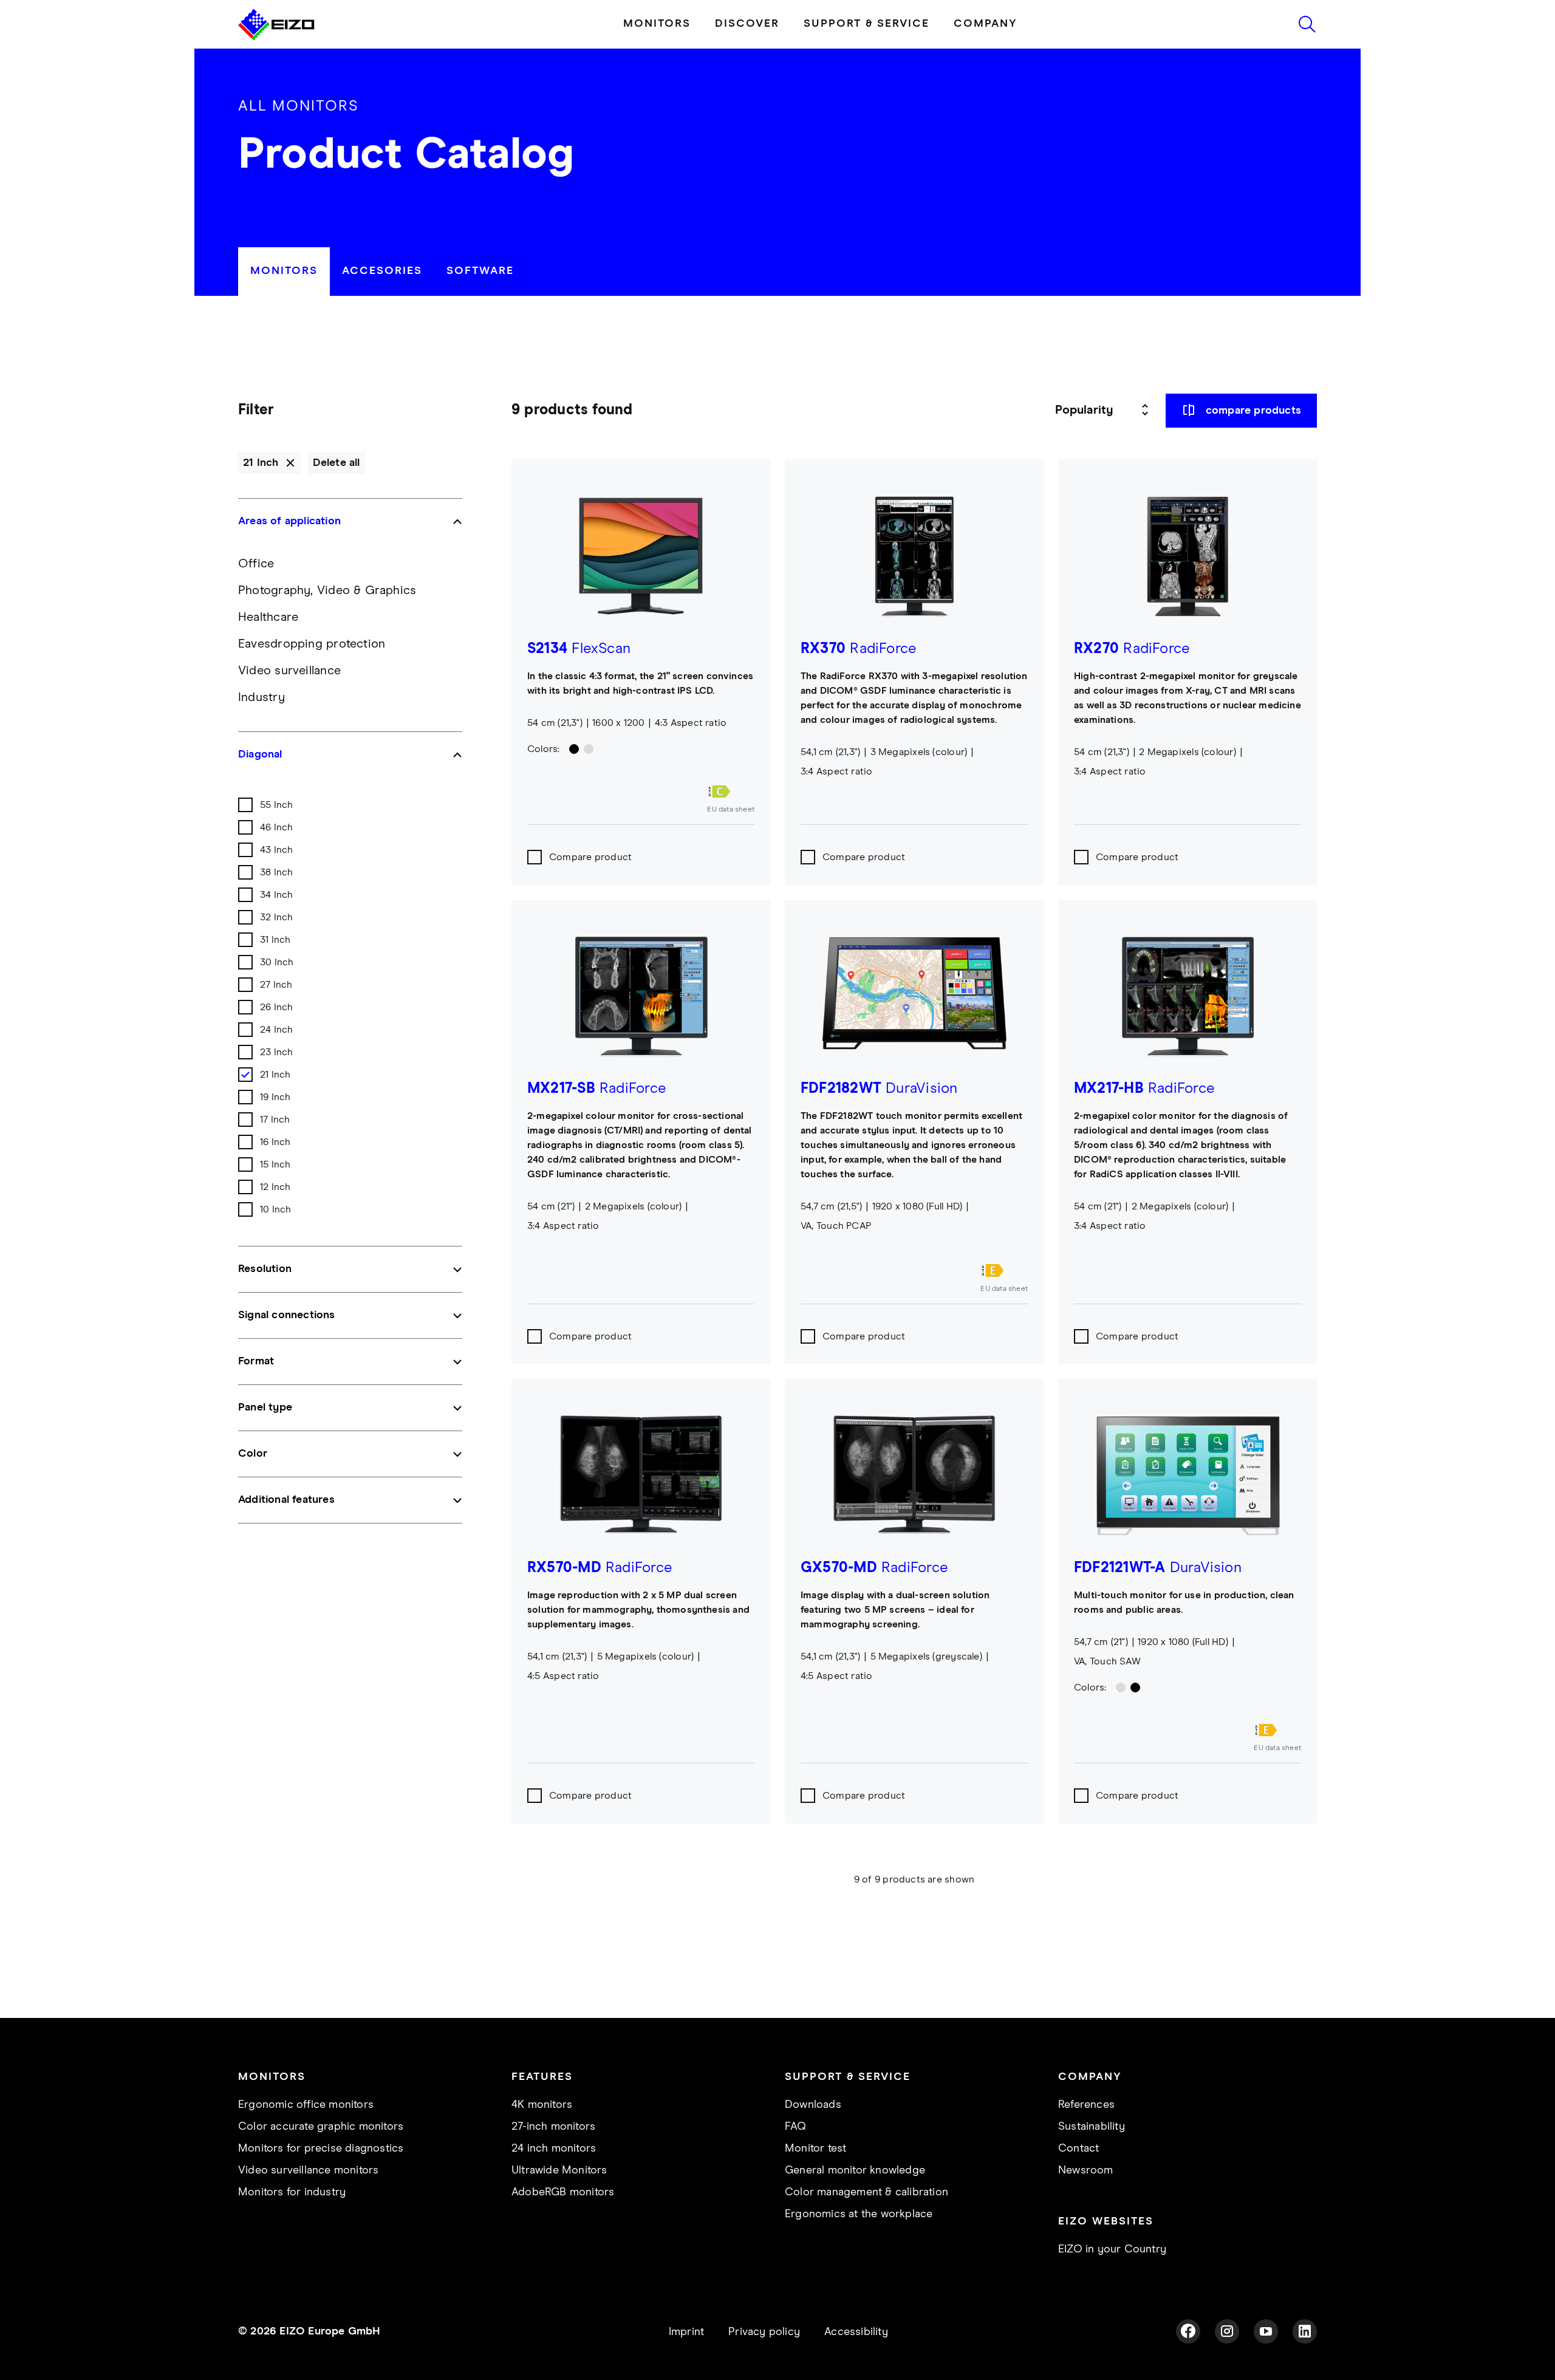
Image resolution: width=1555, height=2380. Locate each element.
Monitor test (815, 2149)
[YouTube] (1266, 2331)
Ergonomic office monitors (306, 2105)
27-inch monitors (553, 2127)
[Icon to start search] (1307, 24)
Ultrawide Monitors (559, 2170)
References (1086, 2105)
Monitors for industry (292, 2192)
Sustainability (1092, 2127)
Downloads (813, 2105)
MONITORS (657, 24)
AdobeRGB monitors (563, 2192)
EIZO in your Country (1112, 2249)
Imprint (686, 2332)
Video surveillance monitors (308, 2170)
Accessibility (856, 2332)
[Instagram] (1227, 2331)
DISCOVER (747, 24)
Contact (1078, 2149)
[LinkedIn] (1305, 2331)
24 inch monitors (554, 2149)
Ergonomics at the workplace (859, 2214)
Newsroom (1086, 2170)
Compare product (590, 857)
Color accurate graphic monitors (321, 2127)
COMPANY (986, 24)
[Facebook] (1188, 2331)
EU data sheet (731, 810)
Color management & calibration (866, 2192)
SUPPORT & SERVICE (866, 24)
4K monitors (542, 2105)
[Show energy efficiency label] (731, 792)
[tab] (284, 272)
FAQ (796, 2127)
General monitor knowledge (855, 2170)
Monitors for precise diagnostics (321, 2149)
